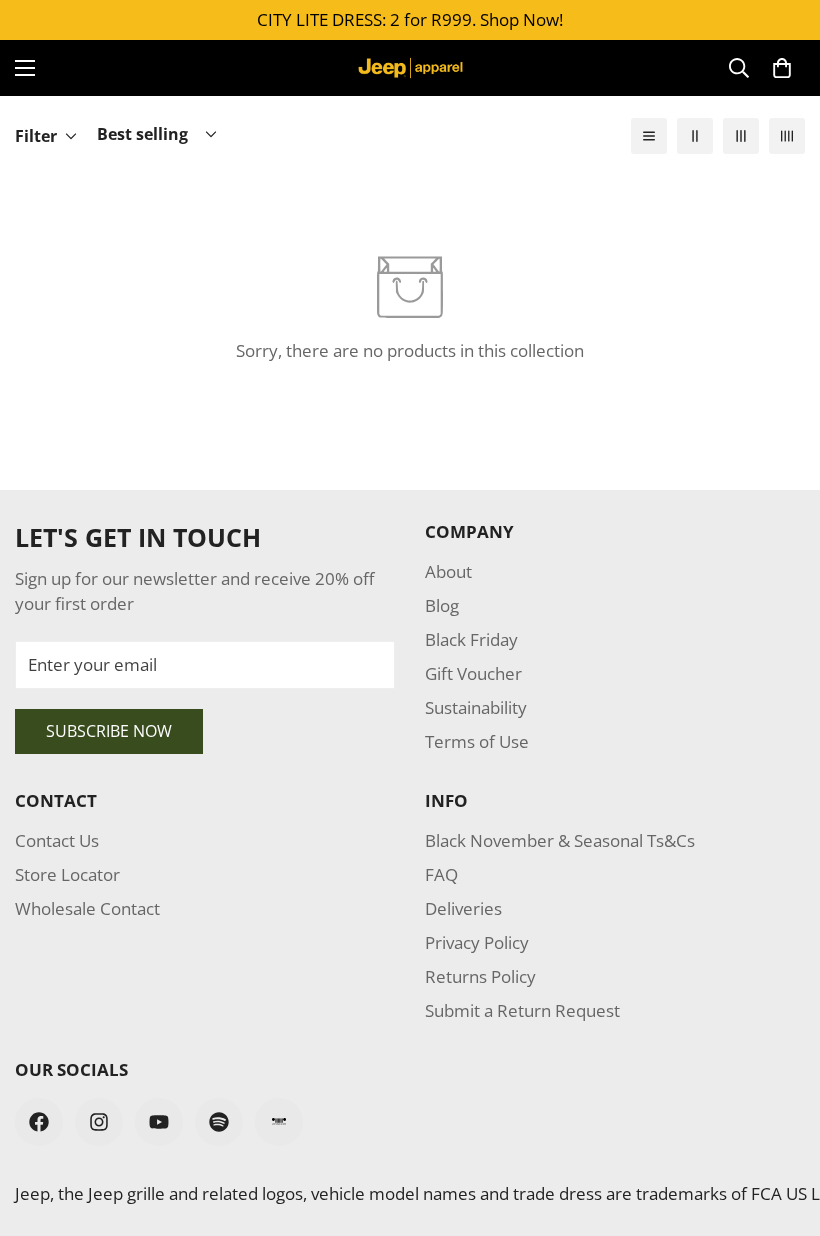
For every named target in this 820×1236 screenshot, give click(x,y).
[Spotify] (219, 1122)
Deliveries (463, 908)
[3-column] (741, 136)
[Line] (279, 1122)
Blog (442, 605)
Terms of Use (477, 741)
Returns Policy (480, 976)
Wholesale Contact (87, 908)
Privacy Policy (477, 942)
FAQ (441, 874)
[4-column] (787, 136)
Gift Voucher (473, 673)
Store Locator (67, 874)
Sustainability (476, 707)
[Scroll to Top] (781, 1127)
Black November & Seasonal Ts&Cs (560, 840)
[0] (782, 68)
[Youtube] (159, 1122)
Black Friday (471, 639)
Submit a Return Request (522, 1010)
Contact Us (57, 840)
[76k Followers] (39, 1122)
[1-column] (649, 136)
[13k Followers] (99, 1122)
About (448, 571)
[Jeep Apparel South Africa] (410, 68)
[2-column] (695, 136)
